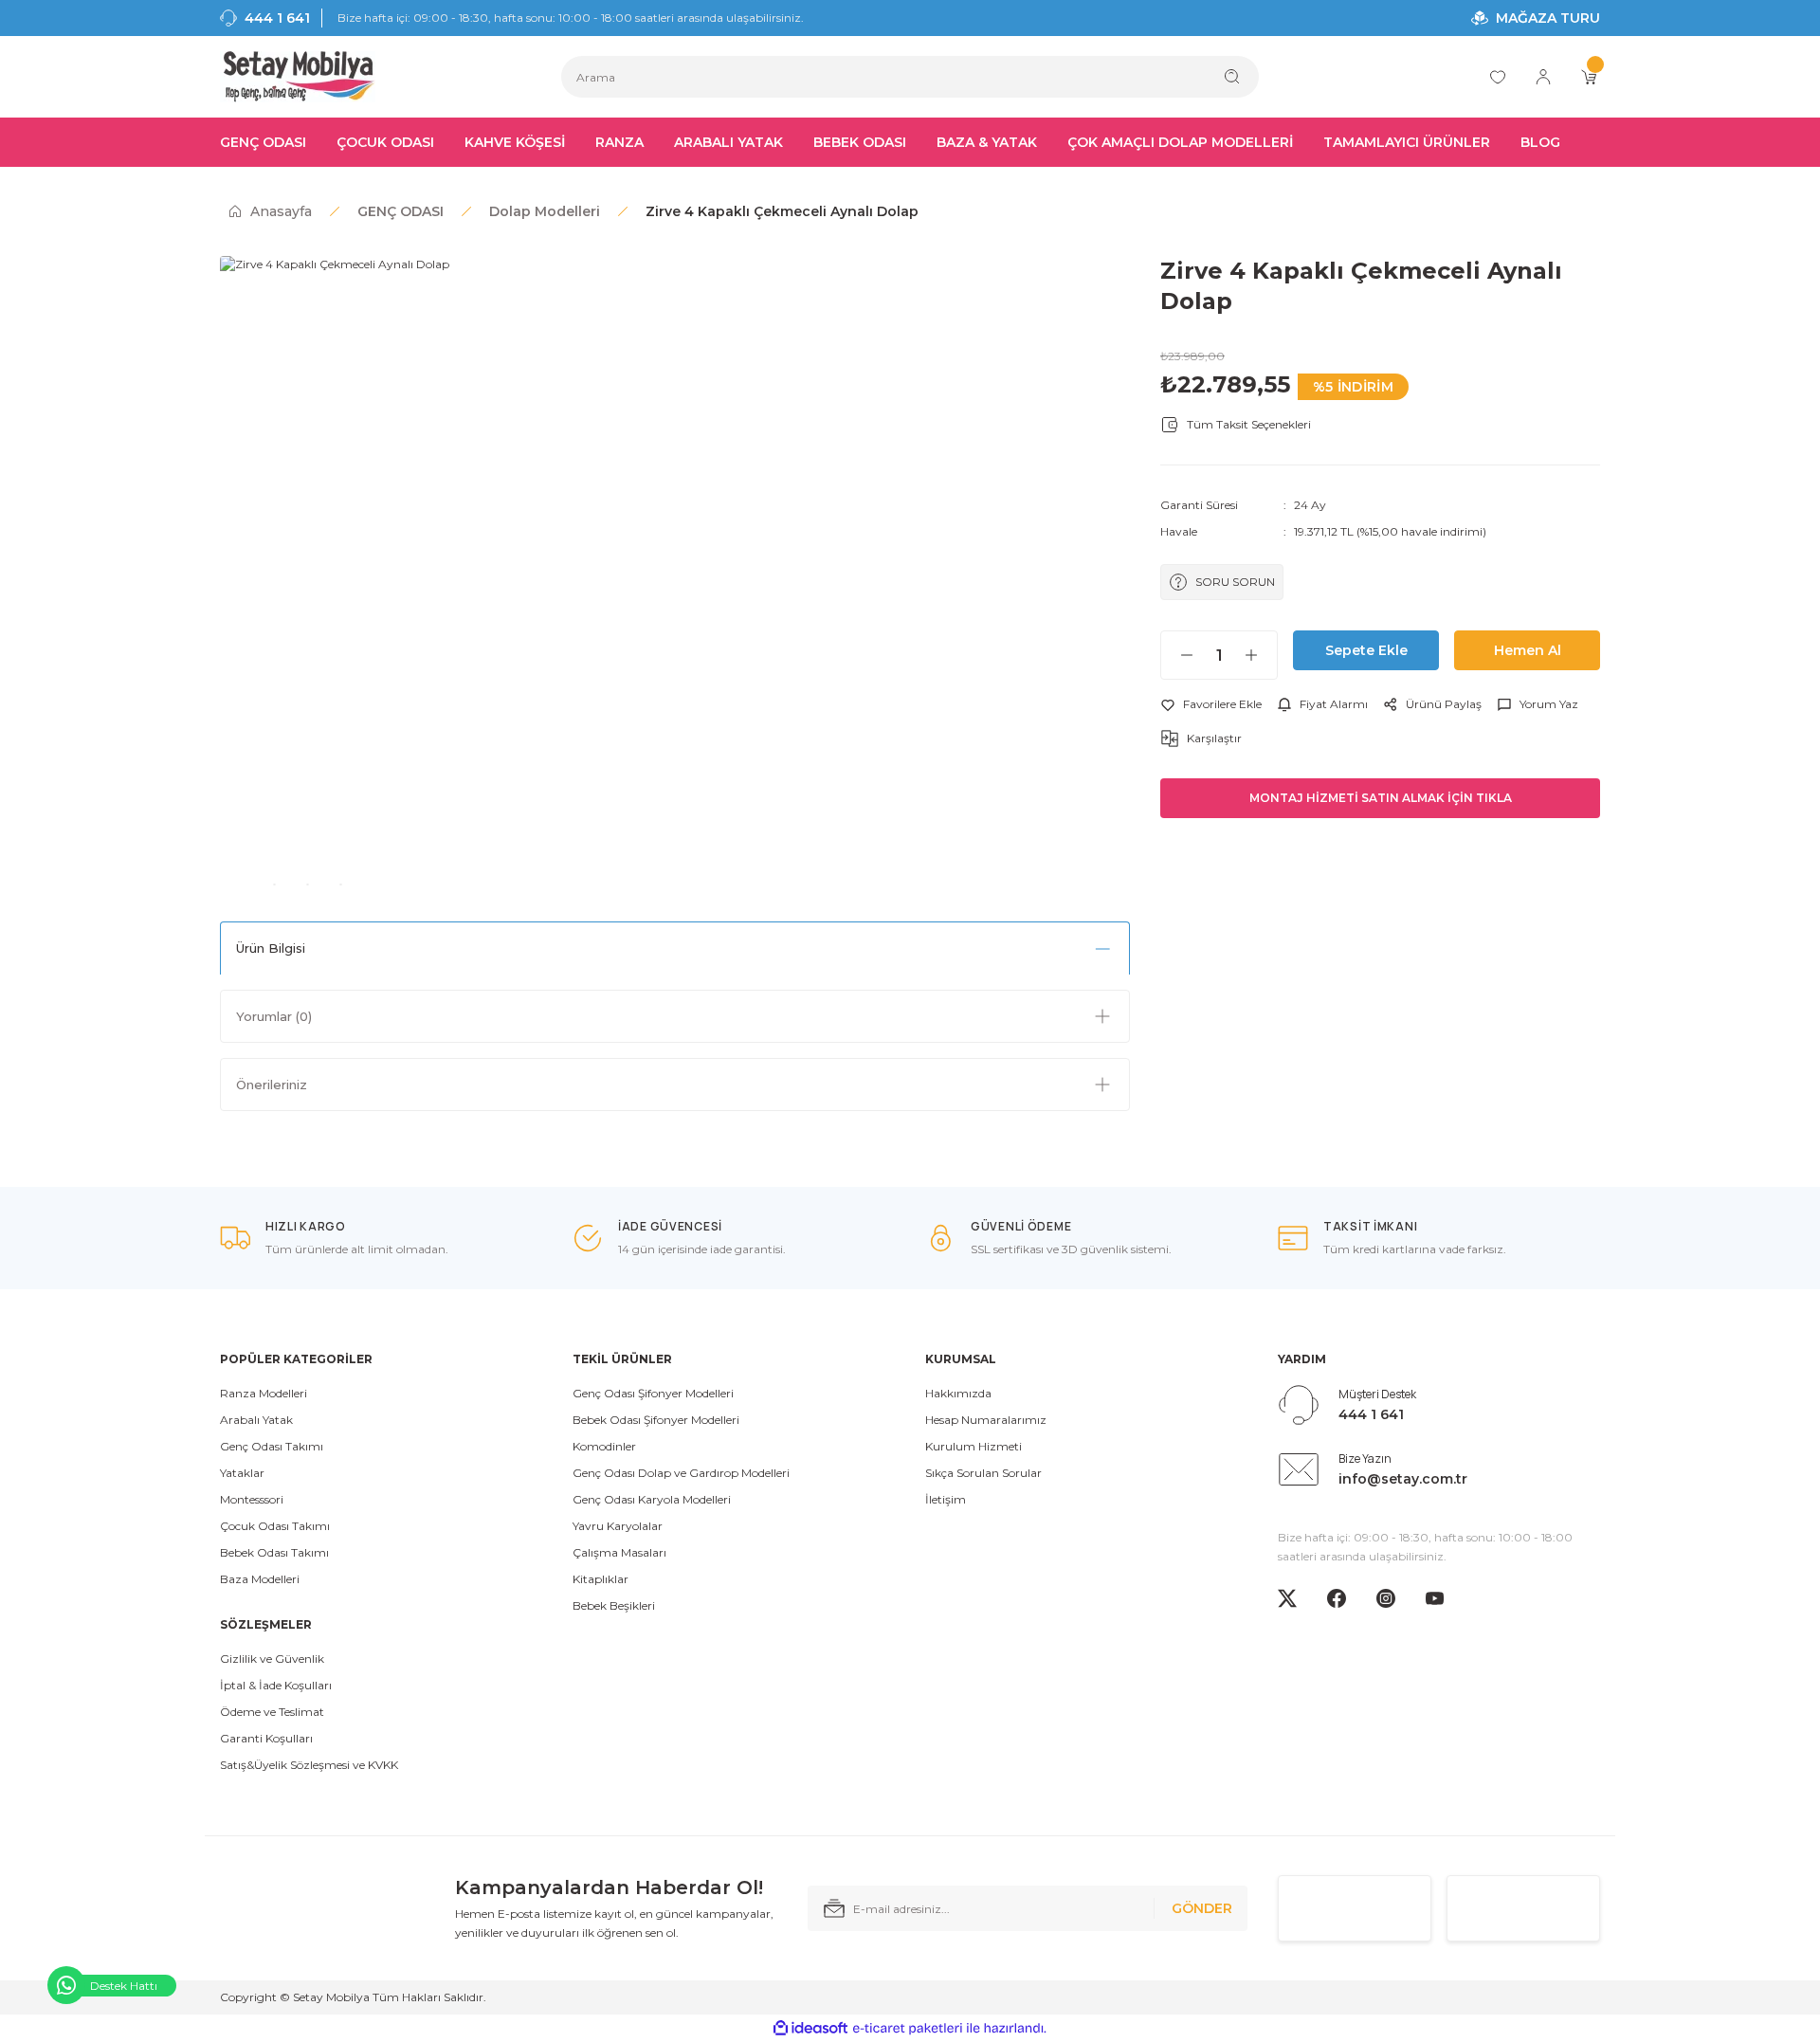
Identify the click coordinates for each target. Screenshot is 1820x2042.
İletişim (946, 1499)
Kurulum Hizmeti (974, 1446)
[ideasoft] (810, 2028)
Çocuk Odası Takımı (275, 1526)
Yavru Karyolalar (618, 1526)
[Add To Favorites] (1211, 704)
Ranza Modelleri (264, 1393)
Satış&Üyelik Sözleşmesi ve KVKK (309, 1765)
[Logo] (298, 77)
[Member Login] (1543, 77)
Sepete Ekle (1366, 650)
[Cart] (1589, 77)
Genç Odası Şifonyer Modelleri (653, 1393)
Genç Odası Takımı (272, 1446)
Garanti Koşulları (266, 1738)
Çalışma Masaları (619, 1552)
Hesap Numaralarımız (986, 1420)
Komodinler (604, 1446)
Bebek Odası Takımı (274, 1552)
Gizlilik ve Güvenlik (272, 1659)
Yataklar (242, 1473)
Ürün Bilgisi (271, 948)
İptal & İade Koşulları (276, 1685)
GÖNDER (1202, 1908)
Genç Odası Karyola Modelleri (652, 1499)
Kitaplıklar (601, 1579)
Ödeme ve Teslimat (272, 1712)
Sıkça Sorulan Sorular (983, 1473)
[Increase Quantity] (1261, 655)
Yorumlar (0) (274, 1016)
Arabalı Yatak (256, 1420)
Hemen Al (1528, 650)
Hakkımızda (958, 1393)
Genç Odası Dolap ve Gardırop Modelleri (681, 1473)
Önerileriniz (272, 1085)
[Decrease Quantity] (1177, 655)
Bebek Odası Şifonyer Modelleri (656, 1420)
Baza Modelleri (260, 1579)
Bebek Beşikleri (614, 1605)
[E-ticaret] (908, 2029)
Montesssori (252, 1499)
